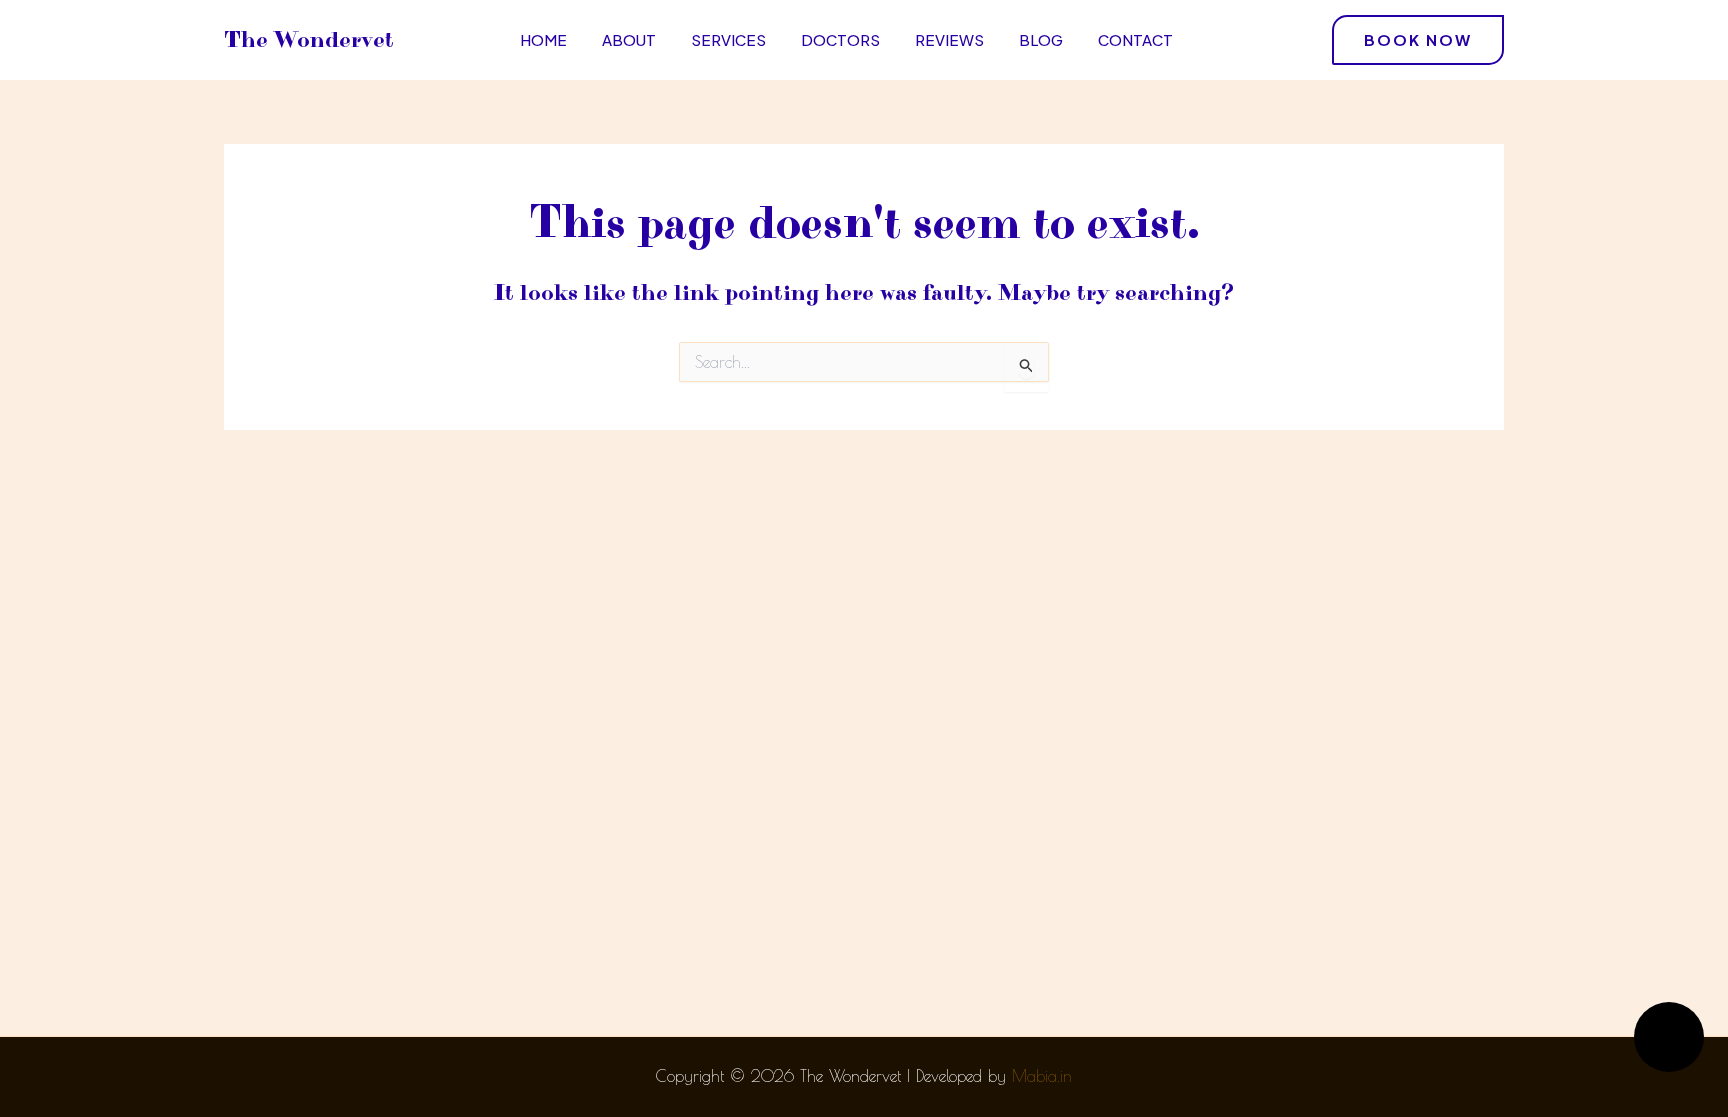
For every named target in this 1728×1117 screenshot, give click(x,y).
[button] (1418, 40)
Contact (1135, 39)
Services (728, 39)
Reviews (949, 39)
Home (543, 39)
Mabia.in (1042, 1076)
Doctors (840, 39)
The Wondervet (309, 40)
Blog (1041, 39)
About (629, 39)
